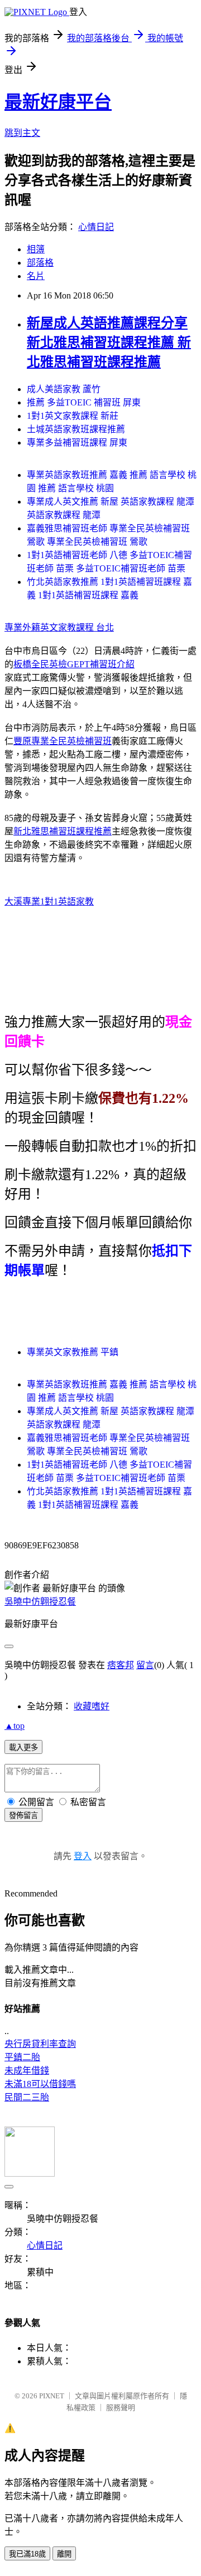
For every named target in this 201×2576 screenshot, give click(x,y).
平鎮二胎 (22, 2057)
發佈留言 (23, 1815)
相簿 (36, 249)
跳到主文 (22, 133)
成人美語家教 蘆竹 (64, 389)
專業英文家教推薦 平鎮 (73, 1352)
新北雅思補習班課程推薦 (63, 831)
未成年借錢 (27, 2071)
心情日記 (96, 227)
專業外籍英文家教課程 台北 (59, 627)
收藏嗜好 (92, 1706)
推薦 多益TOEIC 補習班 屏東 (84, 402)
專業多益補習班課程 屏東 (77, 443)
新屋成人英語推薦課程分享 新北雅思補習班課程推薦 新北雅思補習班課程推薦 (109, 343)
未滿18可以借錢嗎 (40, 2084)
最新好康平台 (58, 102)
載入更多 (23, 1748)
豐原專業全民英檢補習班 (63, 741)
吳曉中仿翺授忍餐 (40, 1602)
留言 (145, 1665)
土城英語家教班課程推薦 (76, 429)
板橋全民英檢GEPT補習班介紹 (74, 664)
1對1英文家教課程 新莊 (73, 416)
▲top (15, 1726)
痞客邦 (121, 1665)
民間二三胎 (27, 2097)
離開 (64, 2554)
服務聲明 (121, 2408)
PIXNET (52, 2396)
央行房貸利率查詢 (40, 2044)
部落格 (40, 263)
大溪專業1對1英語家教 (49, 901)
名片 (36, 276)
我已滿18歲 (27, 2554)
